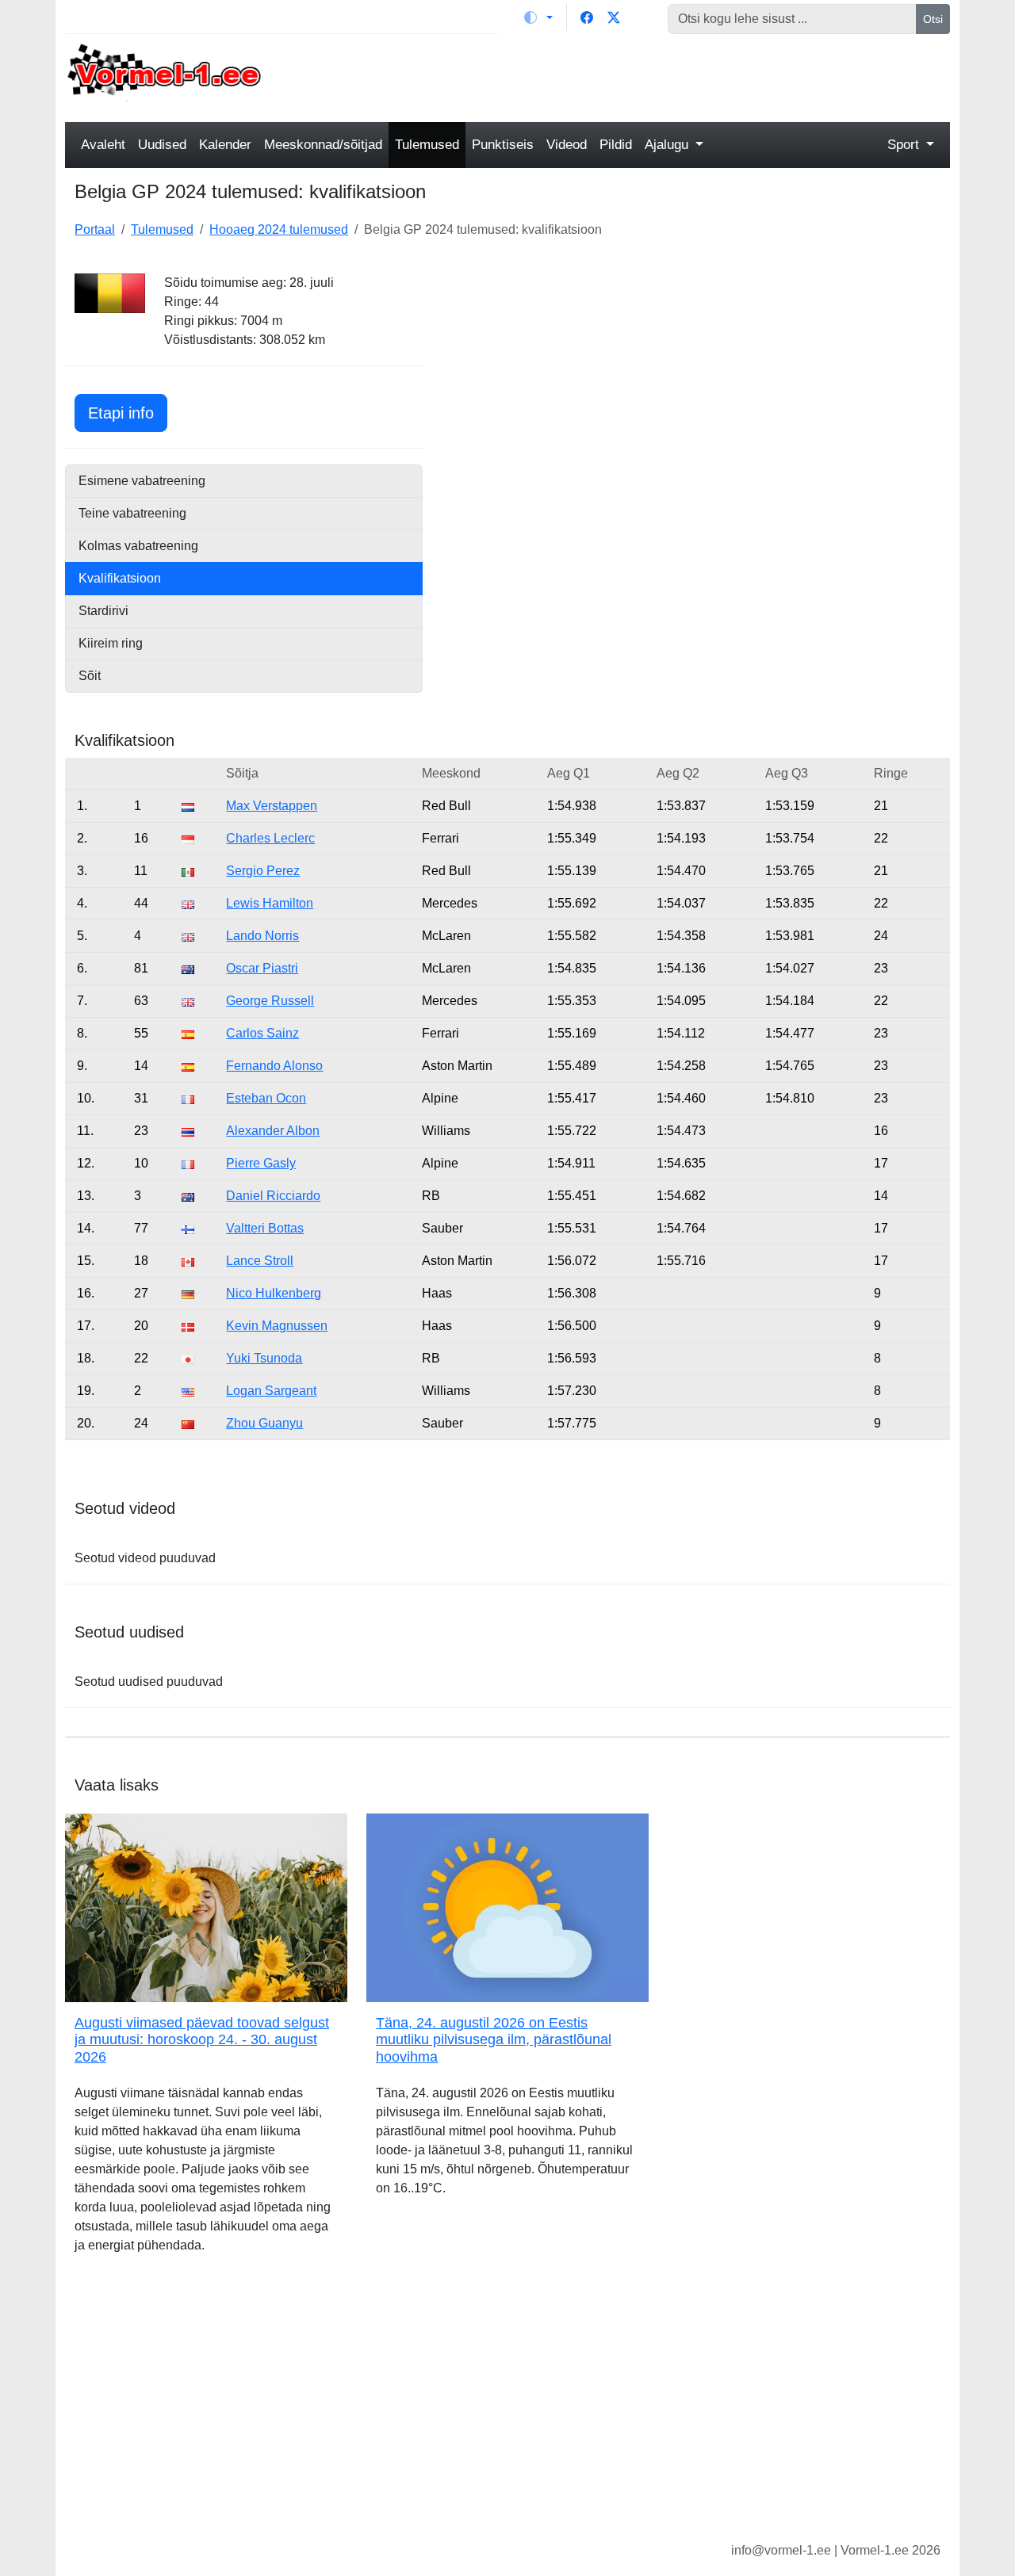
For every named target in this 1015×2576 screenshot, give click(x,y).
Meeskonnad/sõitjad (323, 145)
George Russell (270, 1001)
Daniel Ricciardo (273, 1196)
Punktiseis (503, 145)
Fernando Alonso (274, 1066)
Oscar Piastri (262, 968)
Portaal (95, 229)
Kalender (225, 145)
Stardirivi (103, 611)
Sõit (90, 676)
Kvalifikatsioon (120, 578)
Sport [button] (905, 145)
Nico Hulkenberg (274, 1293)
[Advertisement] (620, 76)
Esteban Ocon (266, 1098)
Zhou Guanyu (264, 1423)
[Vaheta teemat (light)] (538, 17)
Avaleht (103, 145)
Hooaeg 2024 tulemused (279, 229)
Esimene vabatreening (142, 481)
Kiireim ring (111, 643)
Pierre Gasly (261, 1163)
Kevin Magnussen (277, 1326)
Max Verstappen (272, 806)
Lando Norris (262, 936)
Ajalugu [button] (668, 145)
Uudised (162, 145)
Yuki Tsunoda (264, 1358)
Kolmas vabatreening (138, 546)
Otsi (933, 19)
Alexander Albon (273, 1131)
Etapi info (128, 413)
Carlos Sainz (262, 1033)
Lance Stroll (260, 1261)
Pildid (616, 145)
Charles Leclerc (270, 838)
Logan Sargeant (271, 1391)
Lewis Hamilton (270, 903)
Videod (567, 145)
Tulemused (427, 145)
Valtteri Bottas (265, 1228)
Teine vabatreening (132, 513)
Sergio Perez (263, 871)
